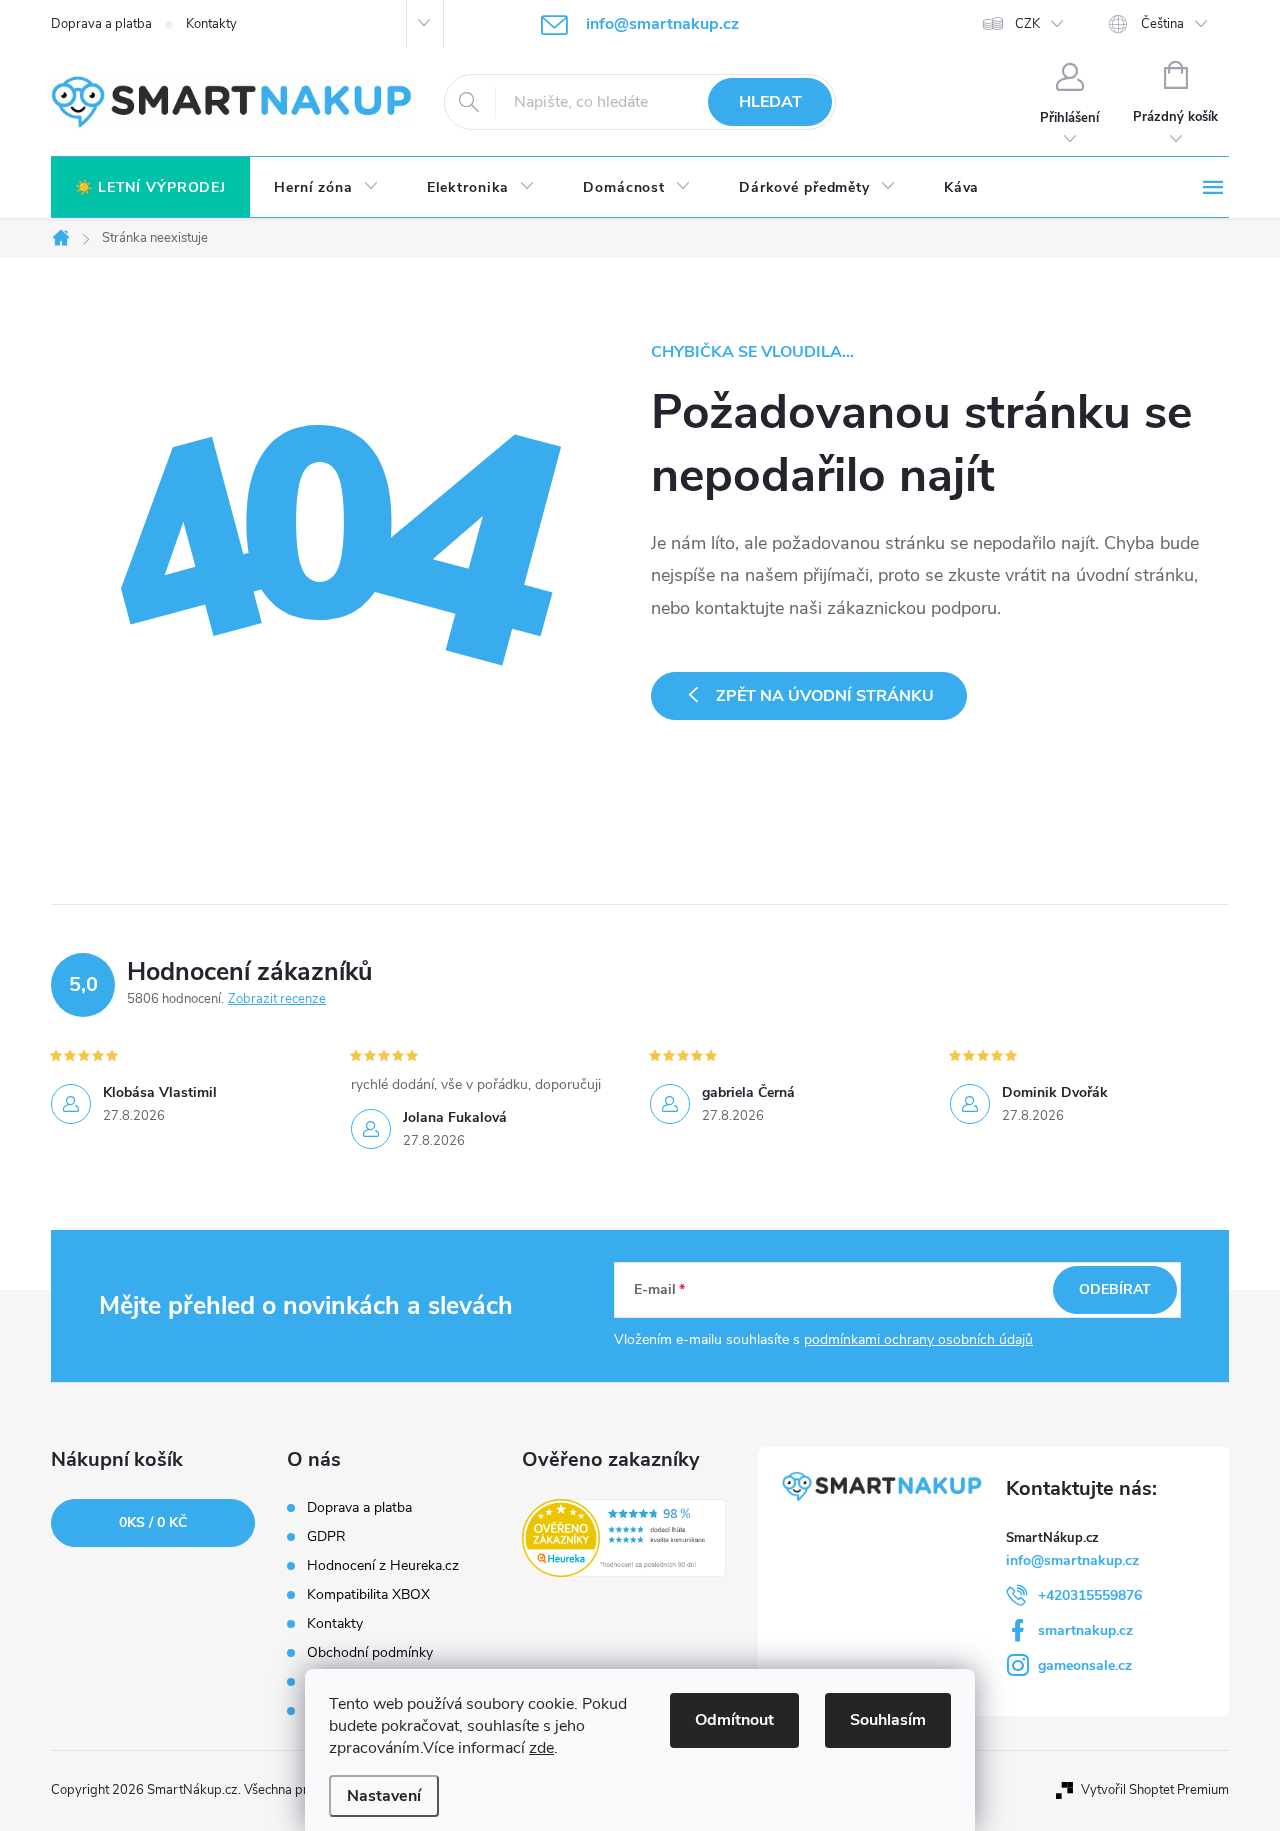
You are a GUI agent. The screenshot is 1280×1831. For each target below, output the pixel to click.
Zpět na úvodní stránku (825, 696)
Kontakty (211, 24)
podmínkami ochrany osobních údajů (918, 1339)
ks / (153, 1522)
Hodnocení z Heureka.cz (383, 1566)
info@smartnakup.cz (1072, 1560)
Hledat (770, 102)
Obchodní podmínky (370, 1653)
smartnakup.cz (1085, 1630)
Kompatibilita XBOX (368, 1595)
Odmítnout (734, 1720)
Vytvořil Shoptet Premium (1155, 1790)
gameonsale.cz (1085, 1665)
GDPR (326, 1537)
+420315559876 (1090, 1595)
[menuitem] (150, 188)
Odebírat (1115, 1289)
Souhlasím (888, 1720)
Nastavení (384, 1796)
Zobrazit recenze (277, 999)
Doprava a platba (101, 24)
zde (541, 1748)
